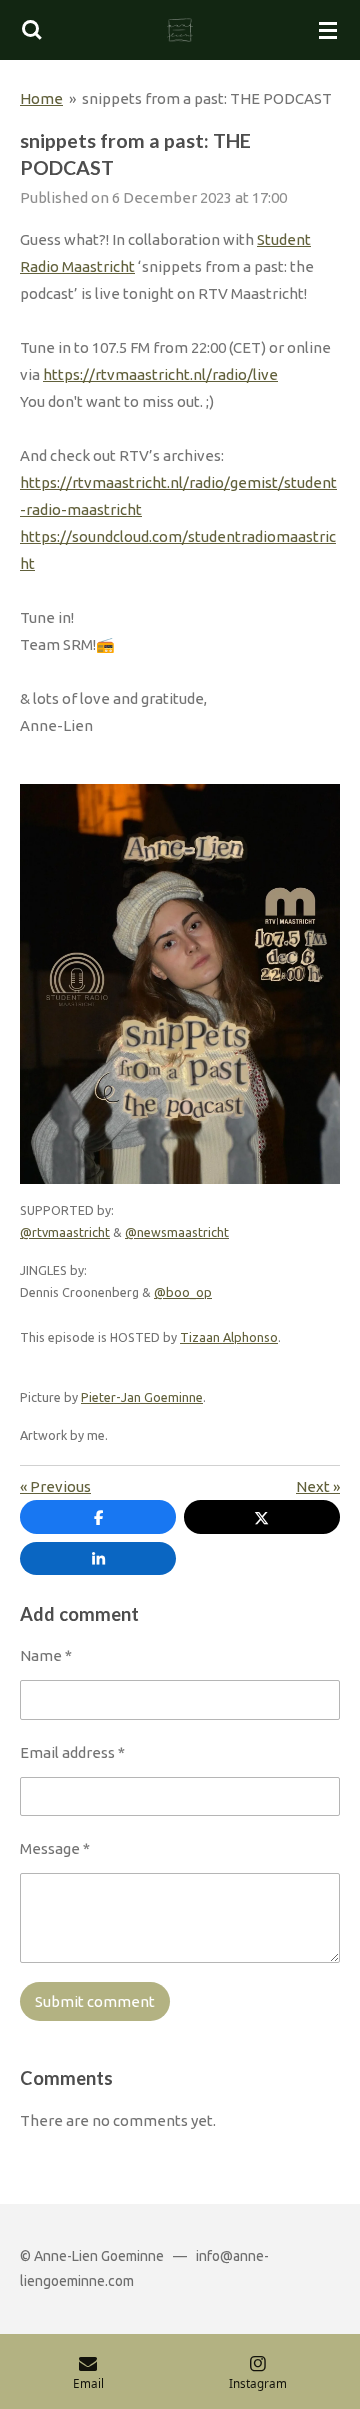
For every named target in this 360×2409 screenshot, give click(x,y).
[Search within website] (32, 30)
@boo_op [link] (183, 1292)
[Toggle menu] (328, 30)
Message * (55, 1848)
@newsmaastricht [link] (177, 1232)
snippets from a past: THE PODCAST (207, 98)
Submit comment (95, 2001)
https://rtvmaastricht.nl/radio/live (160, 374)
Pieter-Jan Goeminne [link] (142, 1397)
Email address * (72, 1752)
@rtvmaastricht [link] (65, 1232)
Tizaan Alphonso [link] (229, 1337)
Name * (46, 1655)
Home (41, 98)
